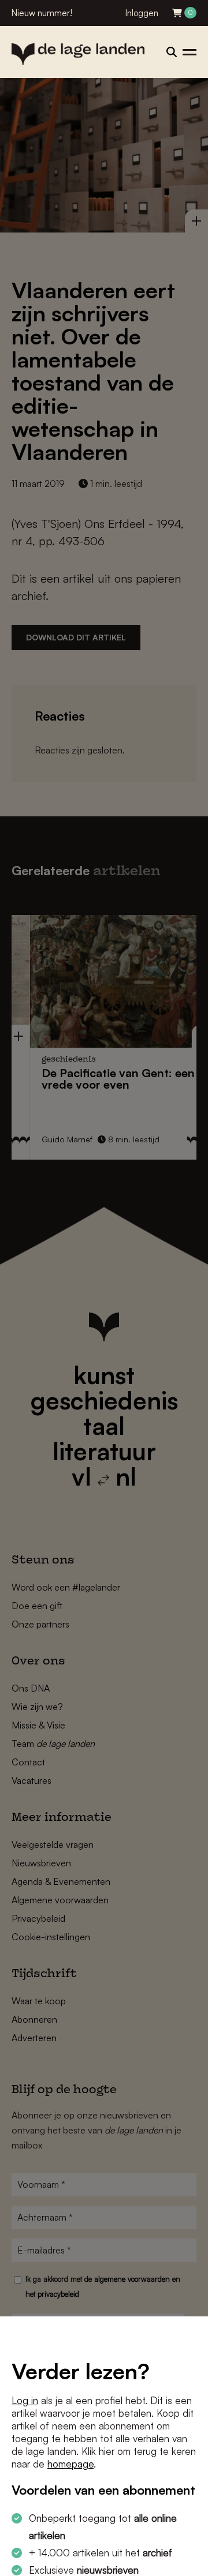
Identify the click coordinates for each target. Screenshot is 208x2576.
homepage (70, 2464)
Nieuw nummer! (42, 13)
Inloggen (142, 13)
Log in (25, 2400)
